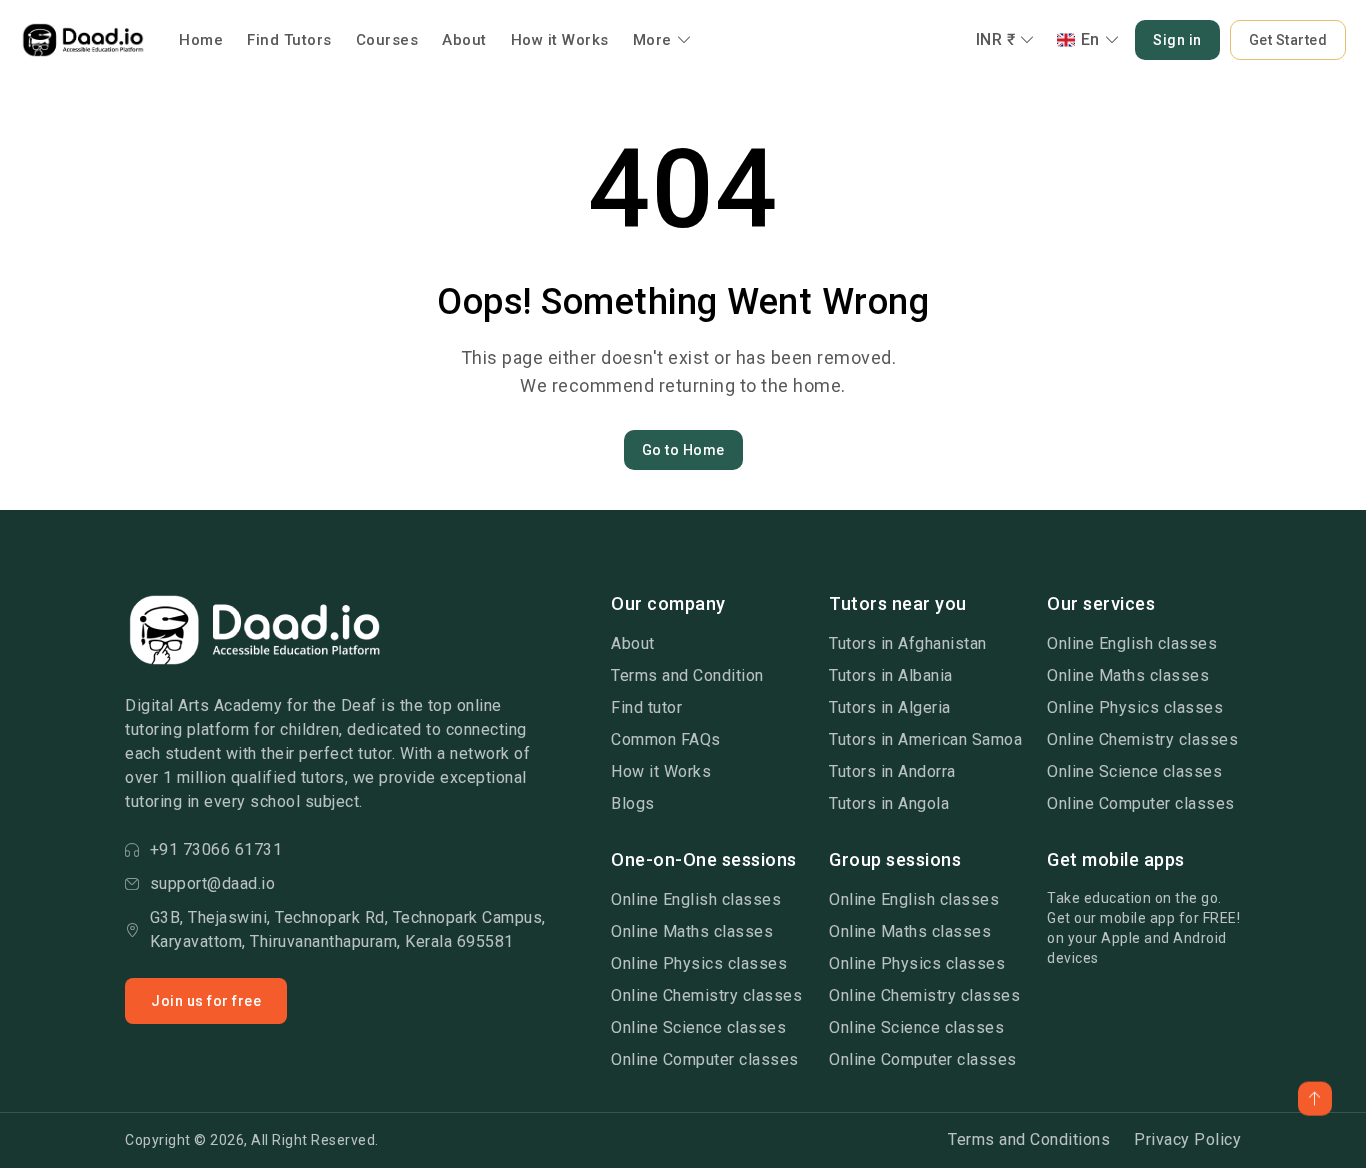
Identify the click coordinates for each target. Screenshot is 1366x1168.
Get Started (1288, 40)
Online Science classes (1134, 771)
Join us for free (206, 1001)
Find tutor (646, 707)
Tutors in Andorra (892, 771)
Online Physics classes (1135, 707)
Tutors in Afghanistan (908, 643)
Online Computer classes (1141, 803)
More (652, 40)
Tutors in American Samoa (925, 739)
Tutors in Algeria (890, 707)
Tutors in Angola (889, 803)
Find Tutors (289, 40)
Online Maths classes (1128, 675)
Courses (387, 40)
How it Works (560, 40)
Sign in (1177, 40)
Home (201, 40)
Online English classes (1132, 643)
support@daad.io (213, 883)
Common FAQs (666, 739)
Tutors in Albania (891, 675)
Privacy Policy (1187, 1139)
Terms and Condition (687, 675)
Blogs (633, 803)
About (464, 40)
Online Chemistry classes (1142, 739)
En (1090, 39)
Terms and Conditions (1029, 1139)
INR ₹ (996, 39)
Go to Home (683, 450)
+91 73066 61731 (216, 849)
